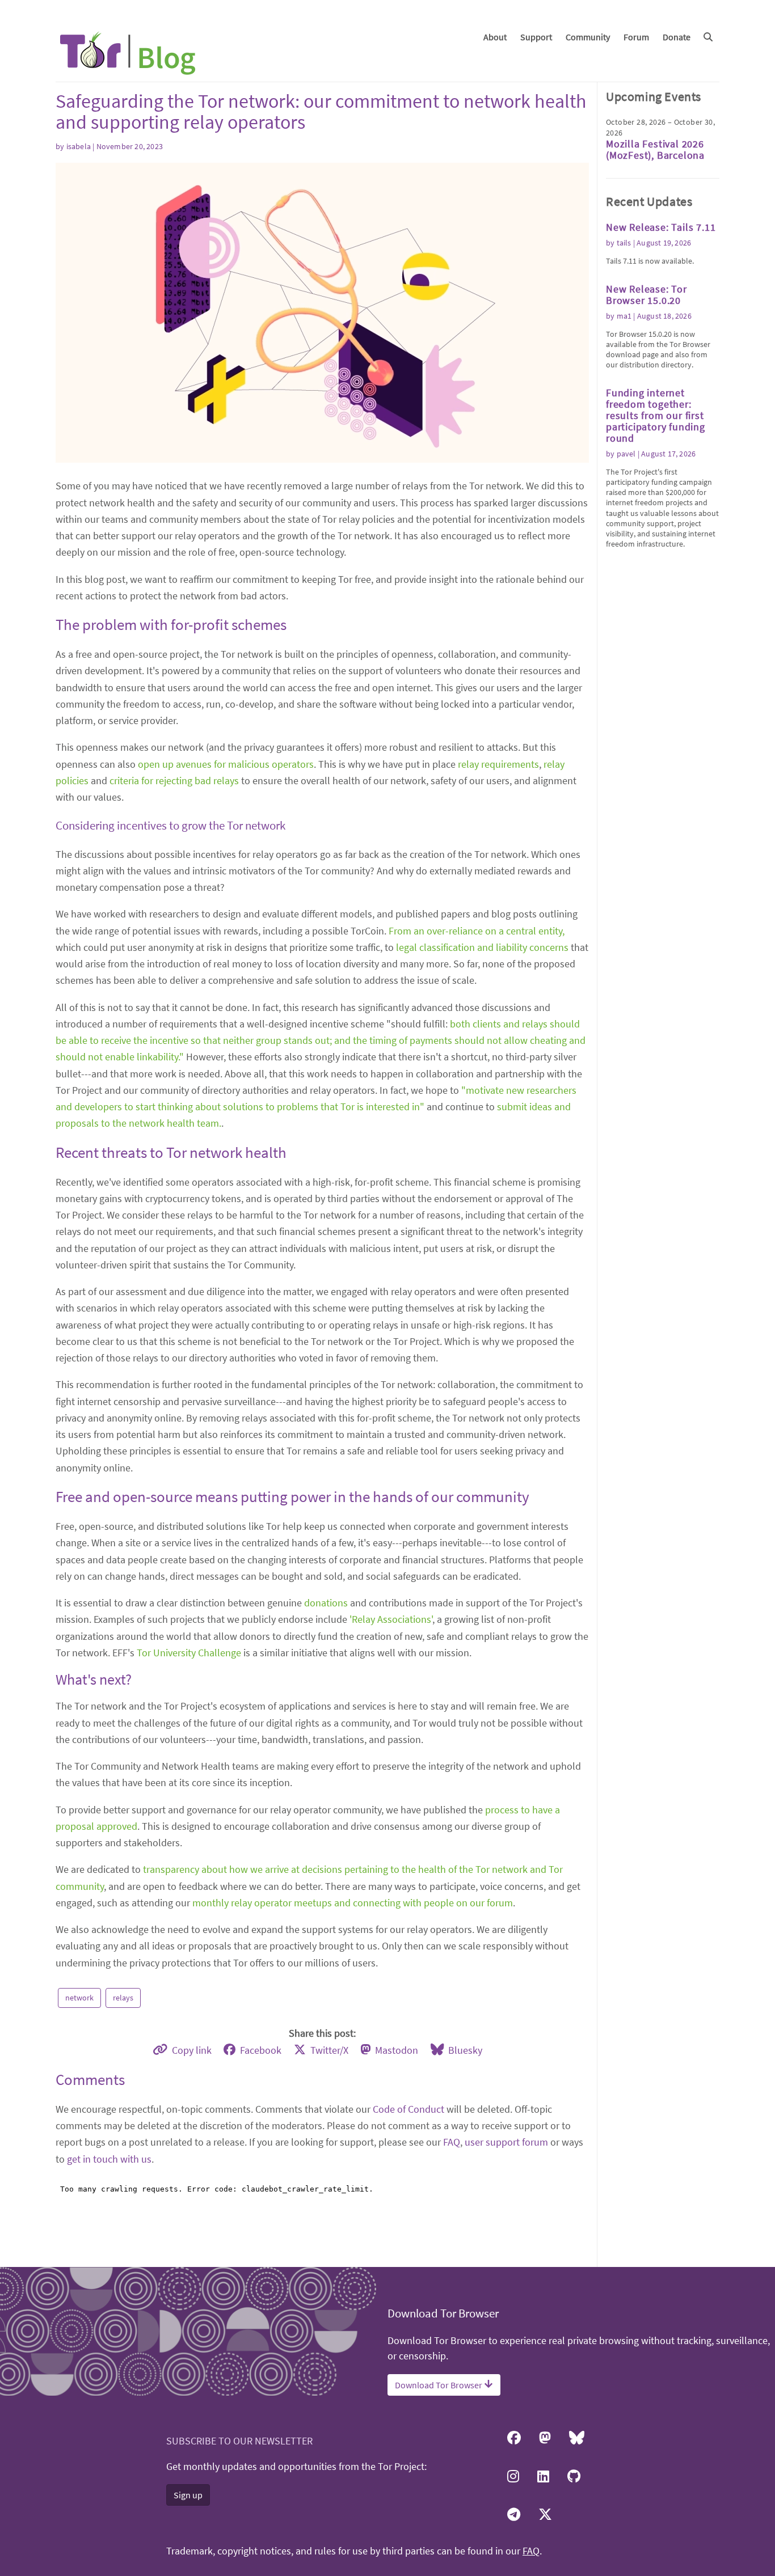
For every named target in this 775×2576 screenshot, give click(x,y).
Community (588, 37)
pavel (626, 454)
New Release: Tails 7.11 (661, 227)
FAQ (452, 2142)
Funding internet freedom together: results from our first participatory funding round (656, 415)
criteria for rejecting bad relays (174, 781)
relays (123, 1998)
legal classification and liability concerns (482, 947)
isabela (79, 146)
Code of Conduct (408, 2109)
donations (326, 1603)
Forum (636, 37)
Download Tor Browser (439, 2385)
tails (624, 243)
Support (536, 37)
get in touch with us (109, 2159)
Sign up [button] (188, 2495)
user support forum (506, 2142)
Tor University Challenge (189, 1653)
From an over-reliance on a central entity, (477, 931)
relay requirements (498, 764)
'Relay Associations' (391, 1619)
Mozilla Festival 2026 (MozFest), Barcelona (655, 149)
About (495, 37)
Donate (677, 37)
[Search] (708, 37)
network (79, 1998)
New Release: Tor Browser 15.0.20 (646, 295)
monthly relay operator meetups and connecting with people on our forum (353, 1903)
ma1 (624, 316)
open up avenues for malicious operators (226, 764)
